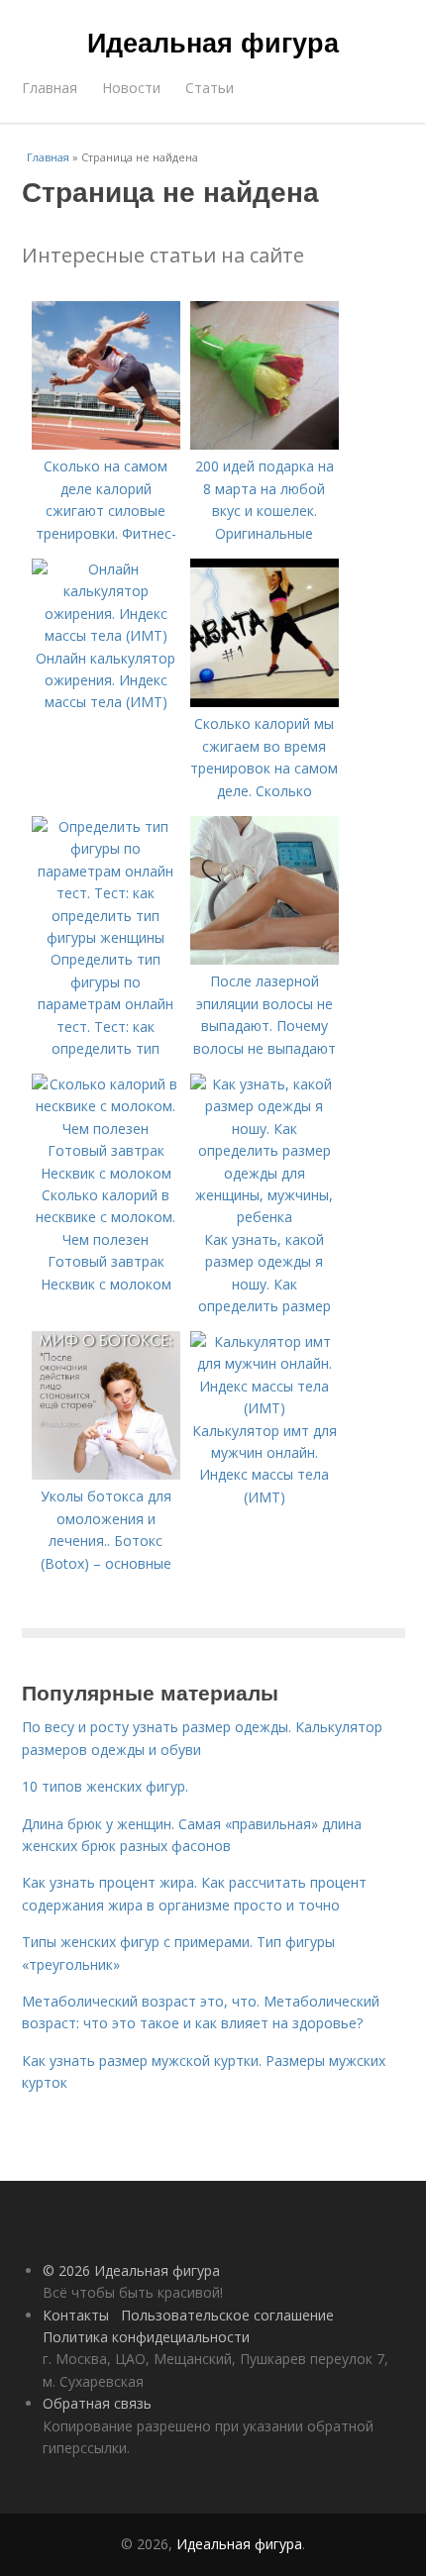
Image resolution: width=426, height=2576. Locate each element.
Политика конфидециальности (146, 2337)
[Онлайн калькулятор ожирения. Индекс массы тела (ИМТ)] (106, 635)
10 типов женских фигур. (105, 1786)
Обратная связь (97, 2403)
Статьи (210, 88)
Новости (131, 88)
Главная (50, 88)
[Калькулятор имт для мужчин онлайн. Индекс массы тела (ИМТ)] (265, 1408)
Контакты (76, 2315)
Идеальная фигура (213, 42)
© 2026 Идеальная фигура (131, 2270)
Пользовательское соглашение (227, 2315)
